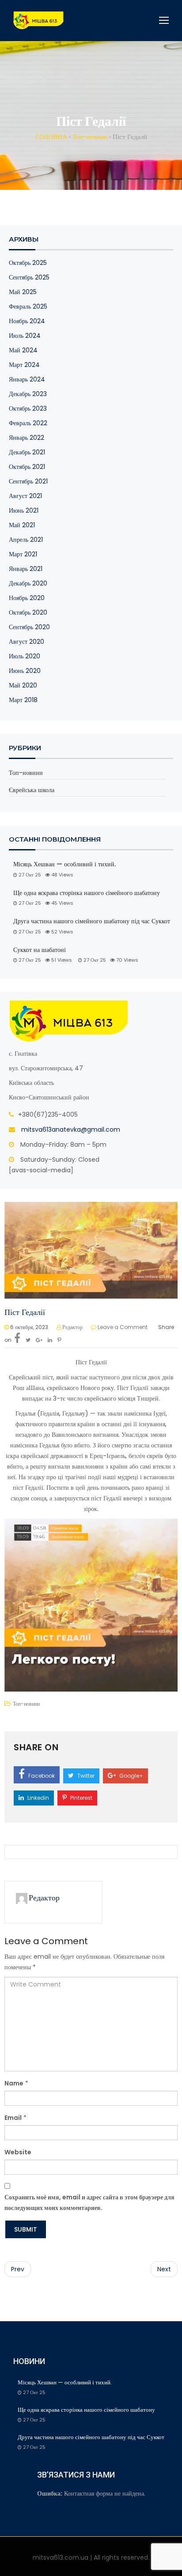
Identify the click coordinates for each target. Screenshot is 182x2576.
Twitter (85, 1776)
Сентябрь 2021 (28, 481)
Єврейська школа (32, 790)
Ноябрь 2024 (27, 321)
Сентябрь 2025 (29, 277)
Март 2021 (23, 554)
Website (18, 2152)
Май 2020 (23, 685)
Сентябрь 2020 (29, 627)
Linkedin (38, 1798)
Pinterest (81, 1798)
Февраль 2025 (28, 306)
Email (13, 2118)
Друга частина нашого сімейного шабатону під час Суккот (92, 921)
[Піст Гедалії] (91, 1250)
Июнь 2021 (24, 510)
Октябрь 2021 (27, 467)
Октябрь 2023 (28, 408)
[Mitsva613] (39, 20)
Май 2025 (23, 292)
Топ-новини (26, 773)
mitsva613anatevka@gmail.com (71, 1129)
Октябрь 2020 (28, 612)
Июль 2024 (25, 336)
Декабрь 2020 (28, 583)
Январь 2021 (26, 569)
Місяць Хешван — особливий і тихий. (65, 864)
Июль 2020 (25, 656)
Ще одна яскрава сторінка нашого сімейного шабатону (87, 893)
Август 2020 (27, 642)
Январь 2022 (27, 438)
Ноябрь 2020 (27, 598)
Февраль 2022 (28, 423)
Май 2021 (22, 525)
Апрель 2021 (26, 540)
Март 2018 (23, 700)
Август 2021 (25, 496)
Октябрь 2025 (28, 263)
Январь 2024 (27, 379)
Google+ (131, 1776)
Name (14, 2083)
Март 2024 (24, 365)
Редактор (72, 1327)
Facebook (41, 1776)
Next (164, 2269)
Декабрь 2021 (27, 452)
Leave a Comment (123, 1327)
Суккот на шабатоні (40, 950)
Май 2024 (23, 350)
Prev (18, 2269)
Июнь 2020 (25, 671)
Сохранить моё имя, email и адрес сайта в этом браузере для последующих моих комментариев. (89, 2202)
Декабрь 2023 (28, 394)
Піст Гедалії (25, 1312)
